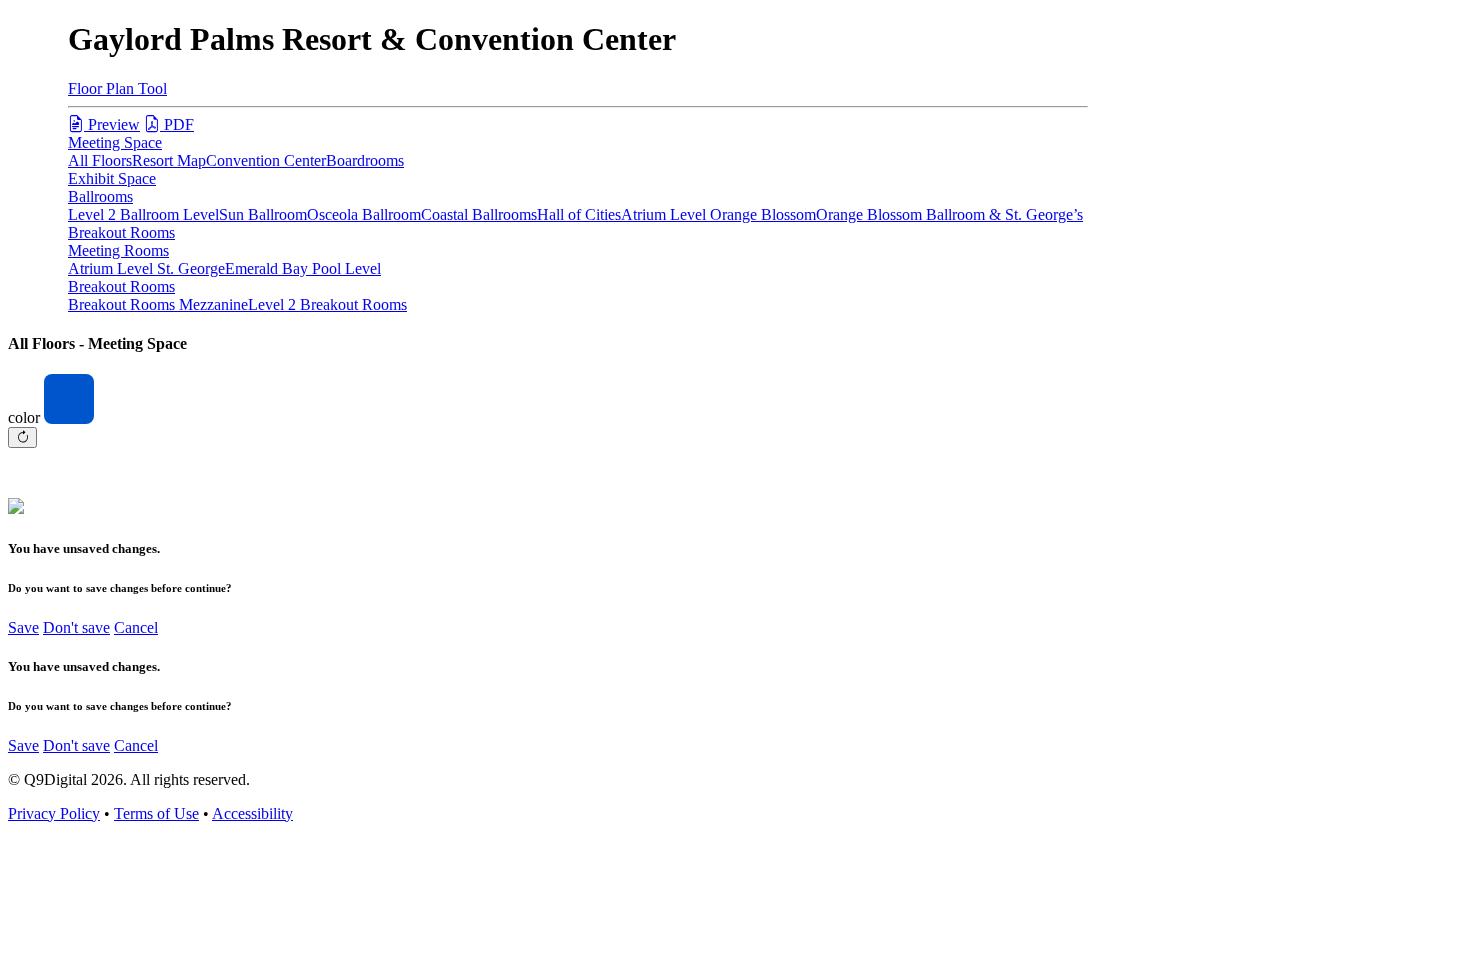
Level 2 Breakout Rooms (327, 304)
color (24, 417)
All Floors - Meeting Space (97, 343)
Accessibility (252, 813)
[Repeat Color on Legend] (22, 437)
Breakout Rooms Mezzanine (158, 304)
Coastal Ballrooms (479, 214)
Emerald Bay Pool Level (303, 268)
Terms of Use (156, 813)
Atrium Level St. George (146, 268)
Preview (112, 124)
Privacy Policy (54, 813)
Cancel (136, 627)
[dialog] (735, 589)
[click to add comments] (578, 473)
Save (23, 627)
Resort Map (169, 160)
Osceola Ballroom (364, 214)
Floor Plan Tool (117, 88)
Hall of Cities (579, 214)
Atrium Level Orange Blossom (718, 214)
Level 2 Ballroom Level (143, 214)
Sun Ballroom (263, 214)
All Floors (100, 160)
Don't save (76, 627)
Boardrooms (365, 160)
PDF (177, 124)
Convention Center (266, 160)
